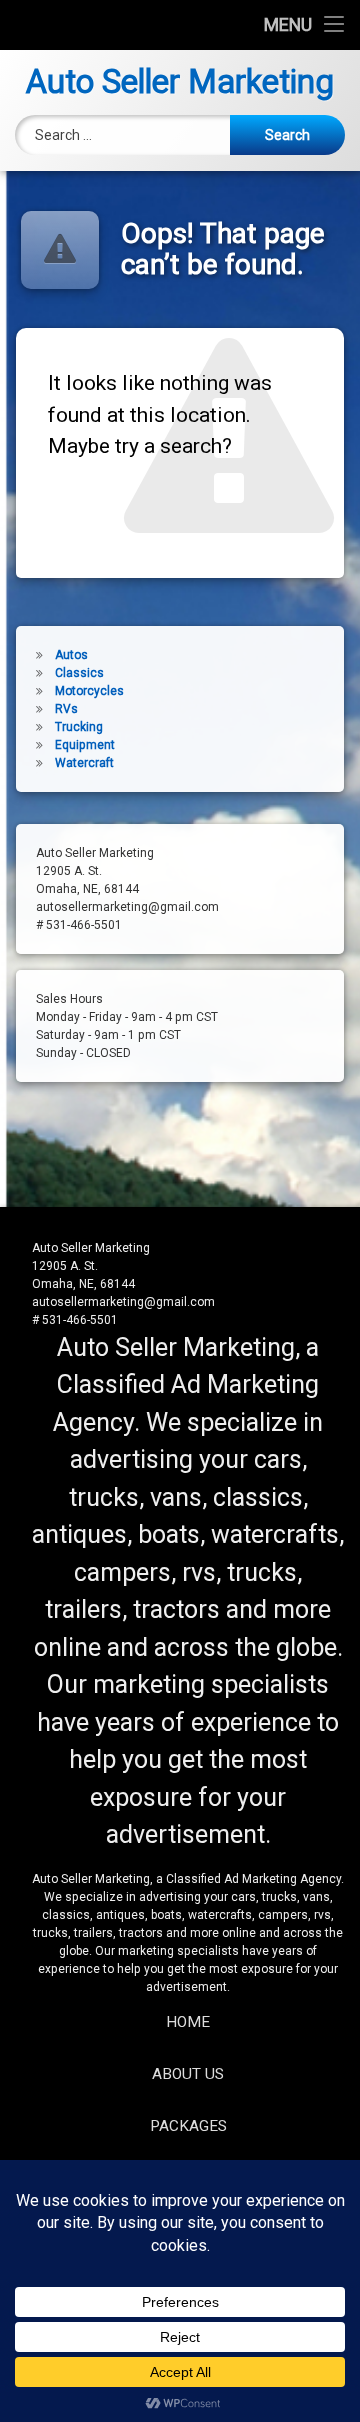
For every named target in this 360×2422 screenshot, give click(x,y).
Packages (188, 2126)
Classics (79, 673)
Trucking (79, 727)
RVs (66, 709)
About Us (188, 2074)
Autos (71, 655)
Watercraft (84, 763)
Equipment (85, 745)
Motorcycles (89, 691)
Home (188, 2022)
